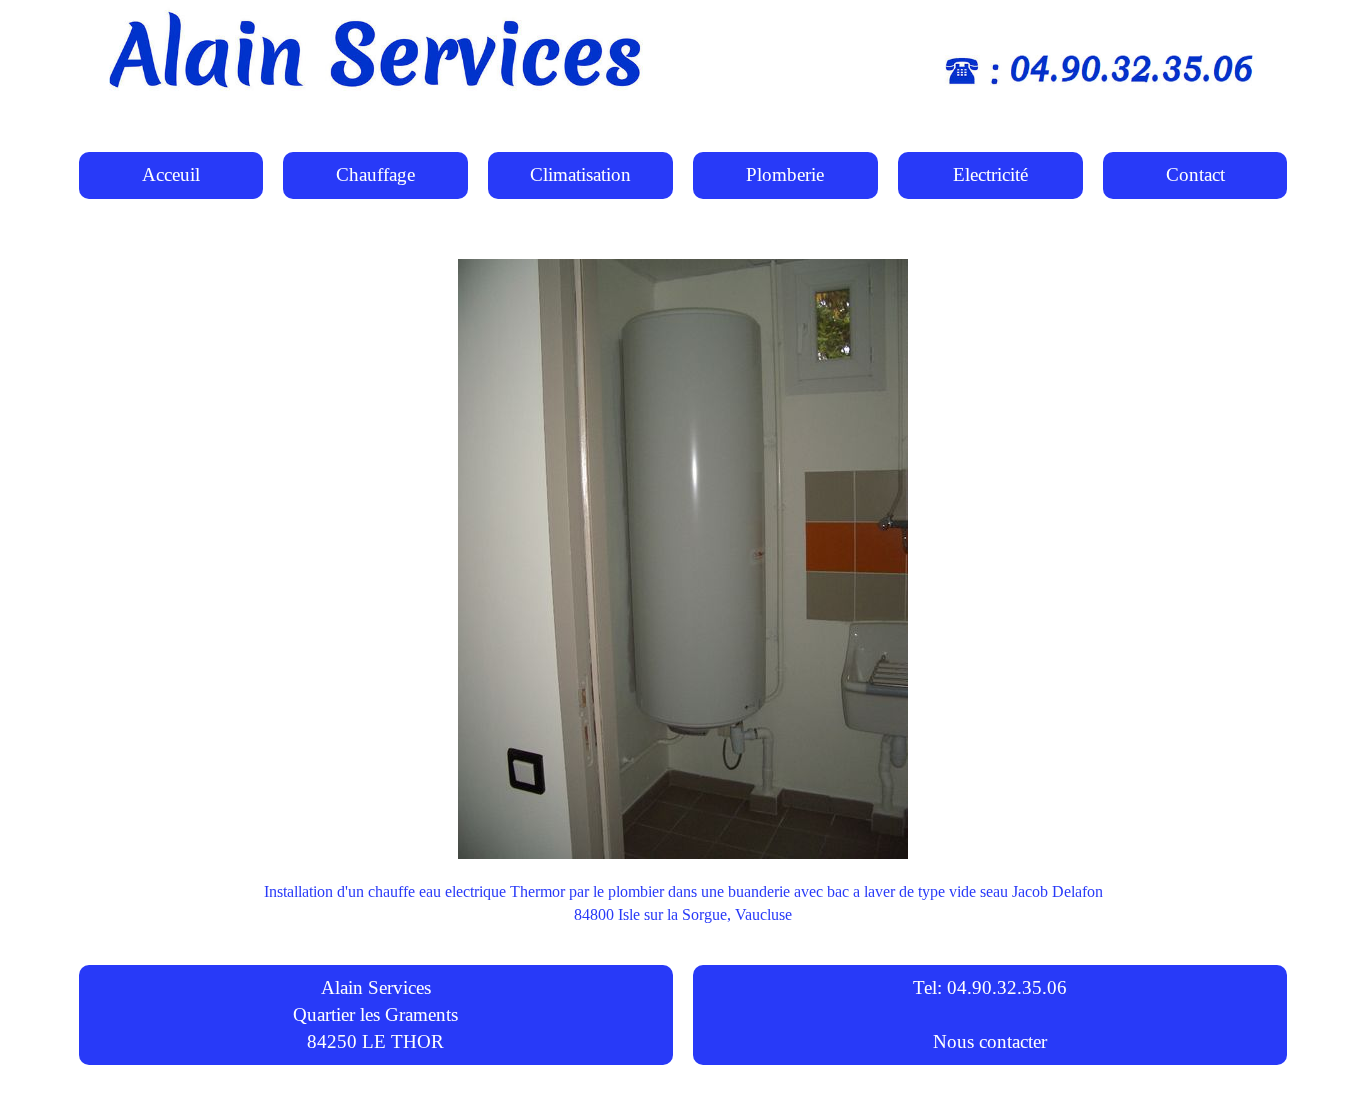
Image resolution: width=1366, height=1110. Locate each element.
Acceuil (171, 174)
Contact (1195, 174)
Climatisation (580, 174)
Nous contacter (990, 1041)
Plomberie (785, 174)
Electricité (990, 174)
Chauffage (375, 174)
